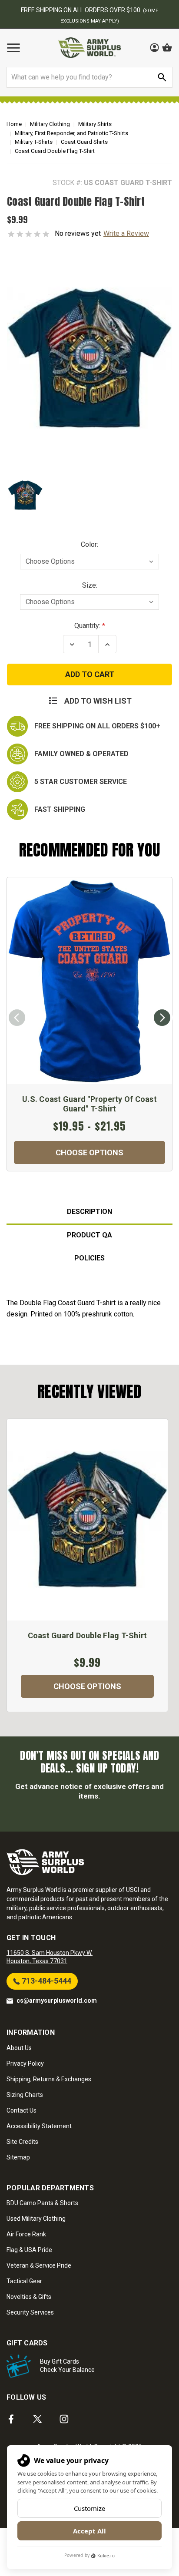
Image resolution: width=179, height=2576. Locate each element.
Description (89, 1212)
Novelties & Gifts (29, 2297)
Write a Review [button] (126, 233)
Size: (90, 585)
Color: (89, 544)
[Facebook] (11, 2419)
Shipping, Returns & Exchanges (49, 2079)
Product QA (89, 1235)
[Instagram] (64, 2419)
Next (162, 1018)
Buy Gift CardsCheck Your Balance (67, 2366)
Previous (17, 1018)
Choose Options (89, 1152)
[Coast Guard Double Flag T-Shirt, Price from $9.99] (87, 1520)
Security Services (30, 2312)
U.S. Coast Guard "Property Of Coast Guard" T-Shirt (89, 1104)
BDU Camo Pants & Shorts (42, 2203)
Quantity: (87, 626)
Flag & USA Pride (29, 2250)
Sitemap (18, 2157)
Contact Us (22, 2110)
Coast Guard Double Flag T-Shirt (88, 1635)
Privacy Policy (25, 2063)
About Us (19, 2048)
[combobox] (89, 77)
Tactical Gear (24, 2281)
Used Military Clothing (36, 2219)
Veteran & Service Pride (39, 2265)
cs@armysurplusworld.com (57, 2001)
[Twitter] (38, 2419)
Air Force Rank (26, 2234)
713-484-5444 (46, 1981)
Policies (89, 1258)
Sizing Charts (25, 2095)
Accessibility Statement (39, 2126)
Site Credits (22, 2142)
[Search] (162, 77)
